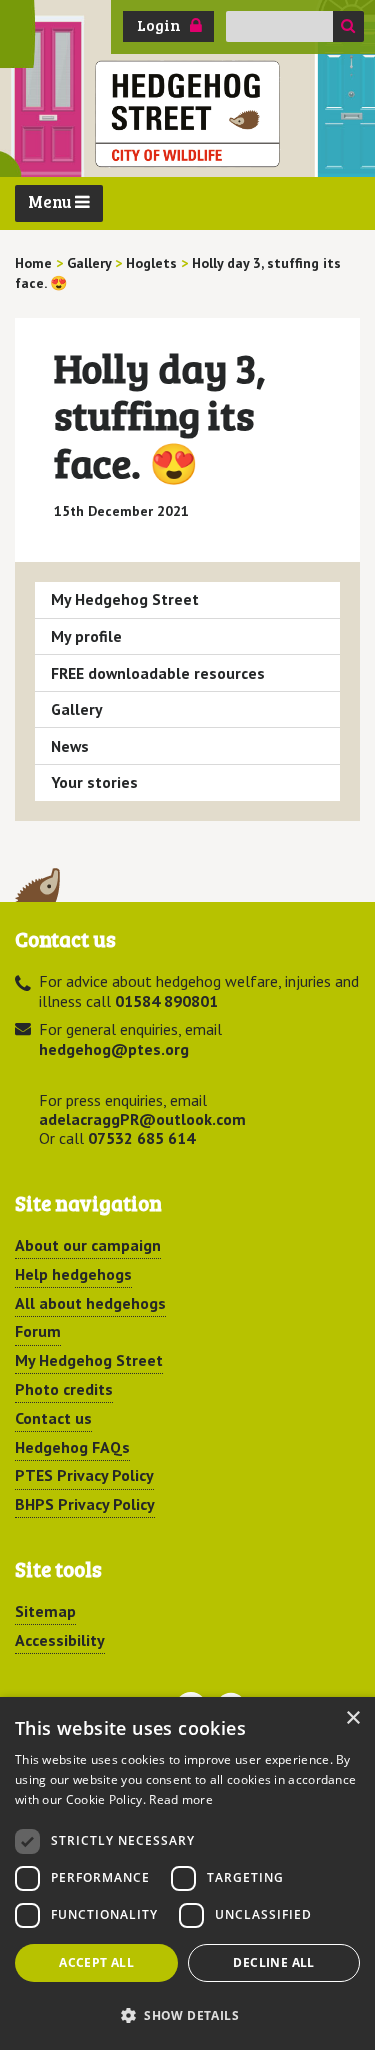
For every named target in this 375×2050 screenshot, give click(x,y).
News (70, 746)
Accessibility (60, 1640)
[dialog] (187, 1873)
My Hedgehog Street (125, 599)
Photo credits (64, 1389)
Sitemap (45, 1611)
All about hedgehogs (90, 1303)
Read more (181, 1799)
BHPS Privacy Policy (85, 1504)
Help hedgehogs (73, 1274)
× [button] (352, 1718)
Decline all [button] (273, 1962)
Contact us (53, 1418)
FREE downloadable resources (158, 673)
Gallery (77, 709)
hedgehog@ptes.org (114, 1049)
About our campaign (88, 1245)
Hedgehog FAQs (72, 1447)
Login (159, 25)
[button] (187, 2015)
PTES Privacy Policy (84, 1475)
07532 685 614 (141, 1138)
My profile (86, 636)
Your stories (94, 782)
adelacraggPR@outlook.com (142, 1119)
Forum (38, 1331)
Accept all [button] (96, 1962)
